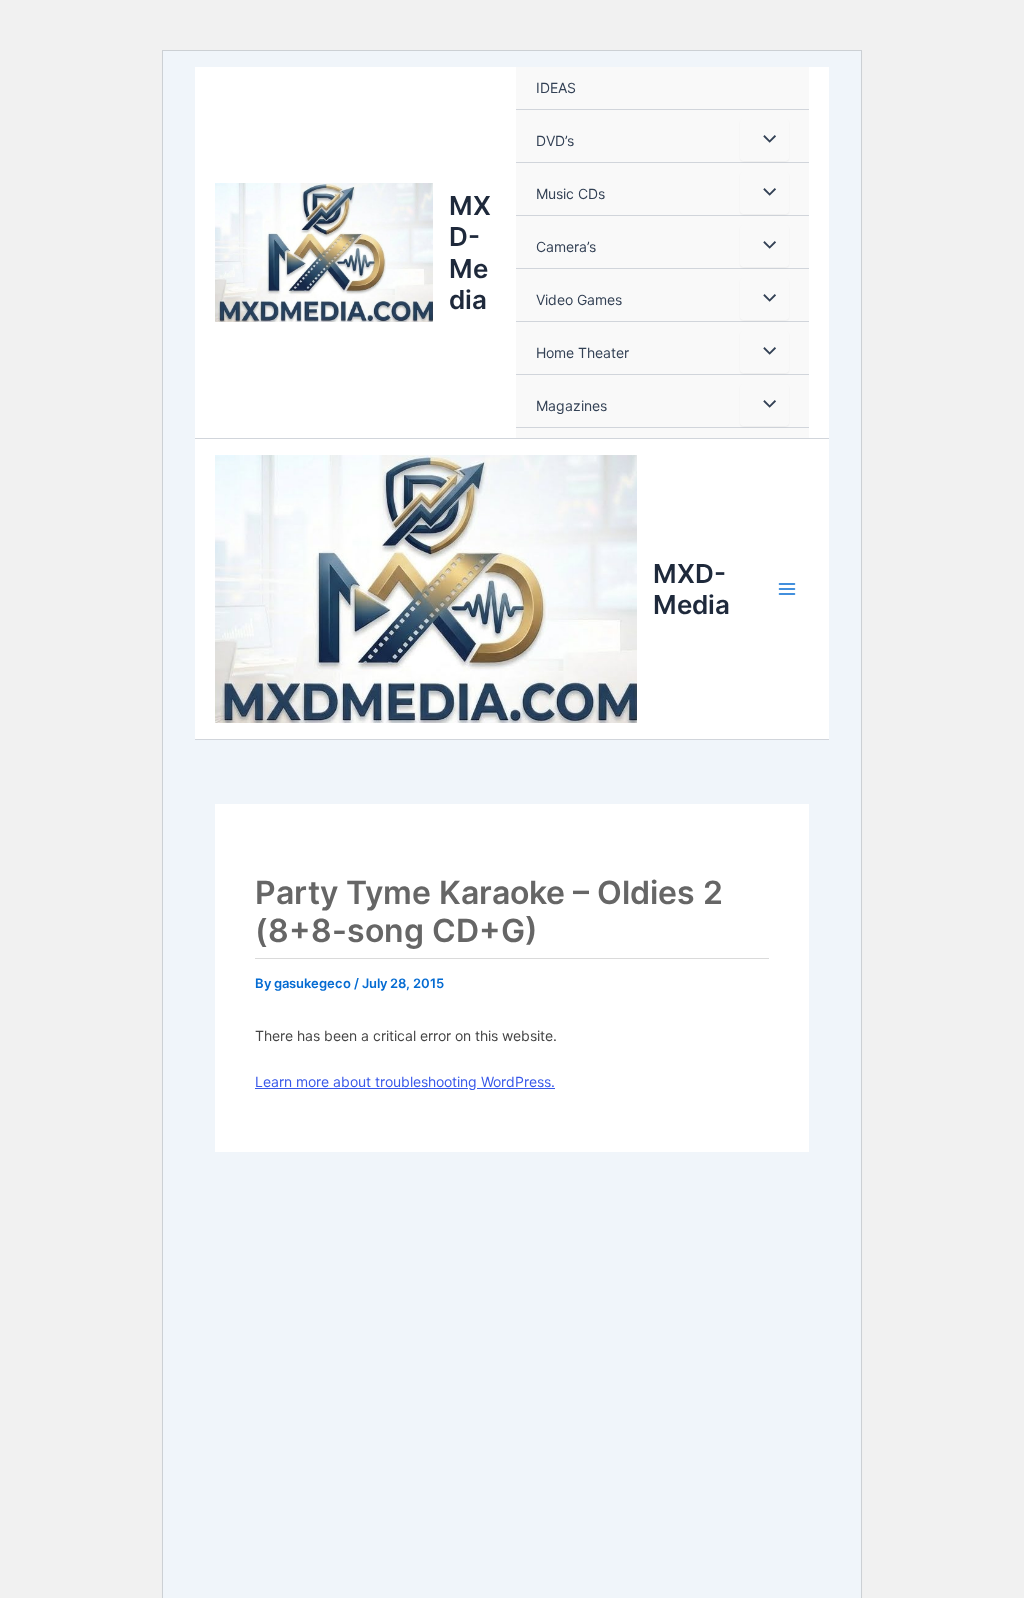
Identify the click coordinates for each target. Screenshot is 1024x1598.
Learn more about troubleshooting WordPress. (405, 1081)
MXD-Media (470, 252)
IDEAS (556, 87)
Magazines (571, 405)
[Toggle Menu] (764, 140)
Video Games (579, 299)
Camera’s (566, 246)
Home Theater (582, 352)
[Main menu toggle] (787, 589)
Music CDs (570, 193)
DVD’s (555, 140)
